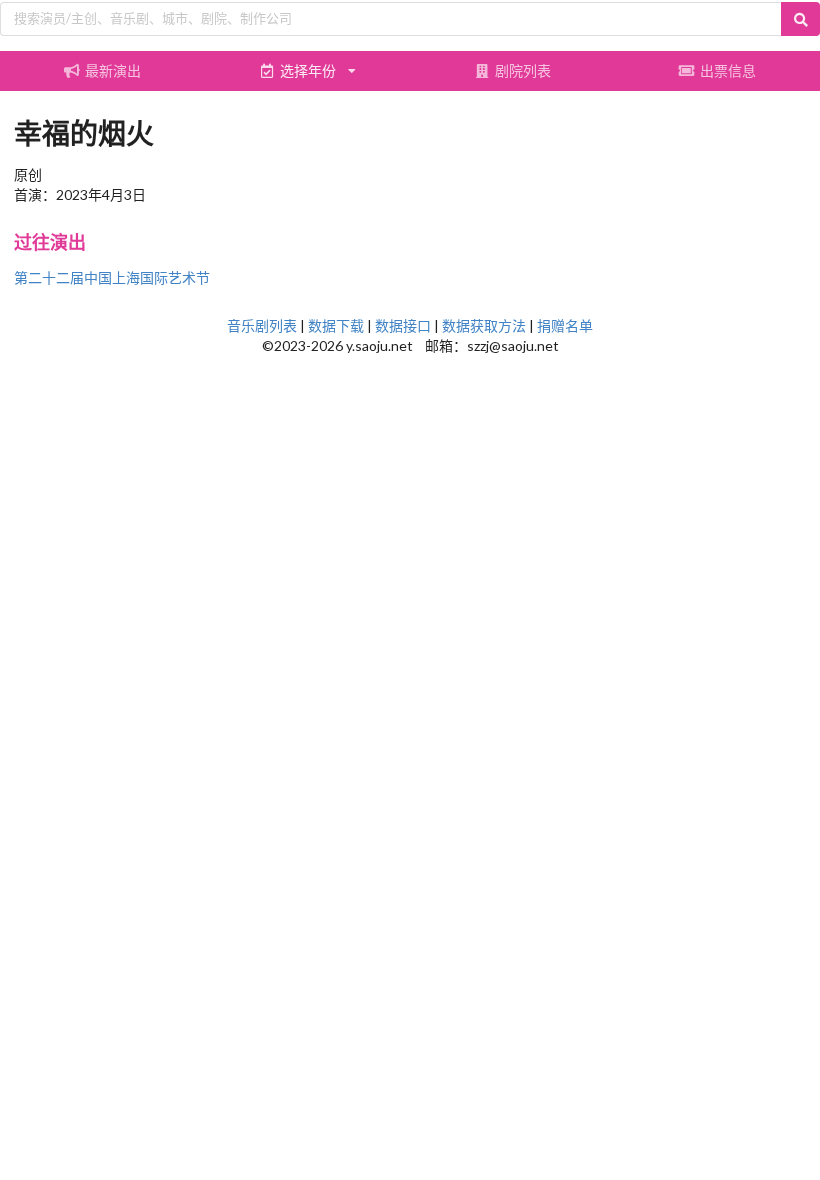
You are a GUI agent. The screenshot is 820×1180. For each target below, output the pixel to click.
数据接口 (403, 325)
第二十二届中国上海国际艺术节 (112, 277)
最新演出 (113, 70)
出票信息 (728, 70)
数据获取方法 (484, 325)
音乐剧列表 (262, 325)
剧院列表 (523, 70)
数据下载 (336, 325)
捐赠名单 (565, 325)
